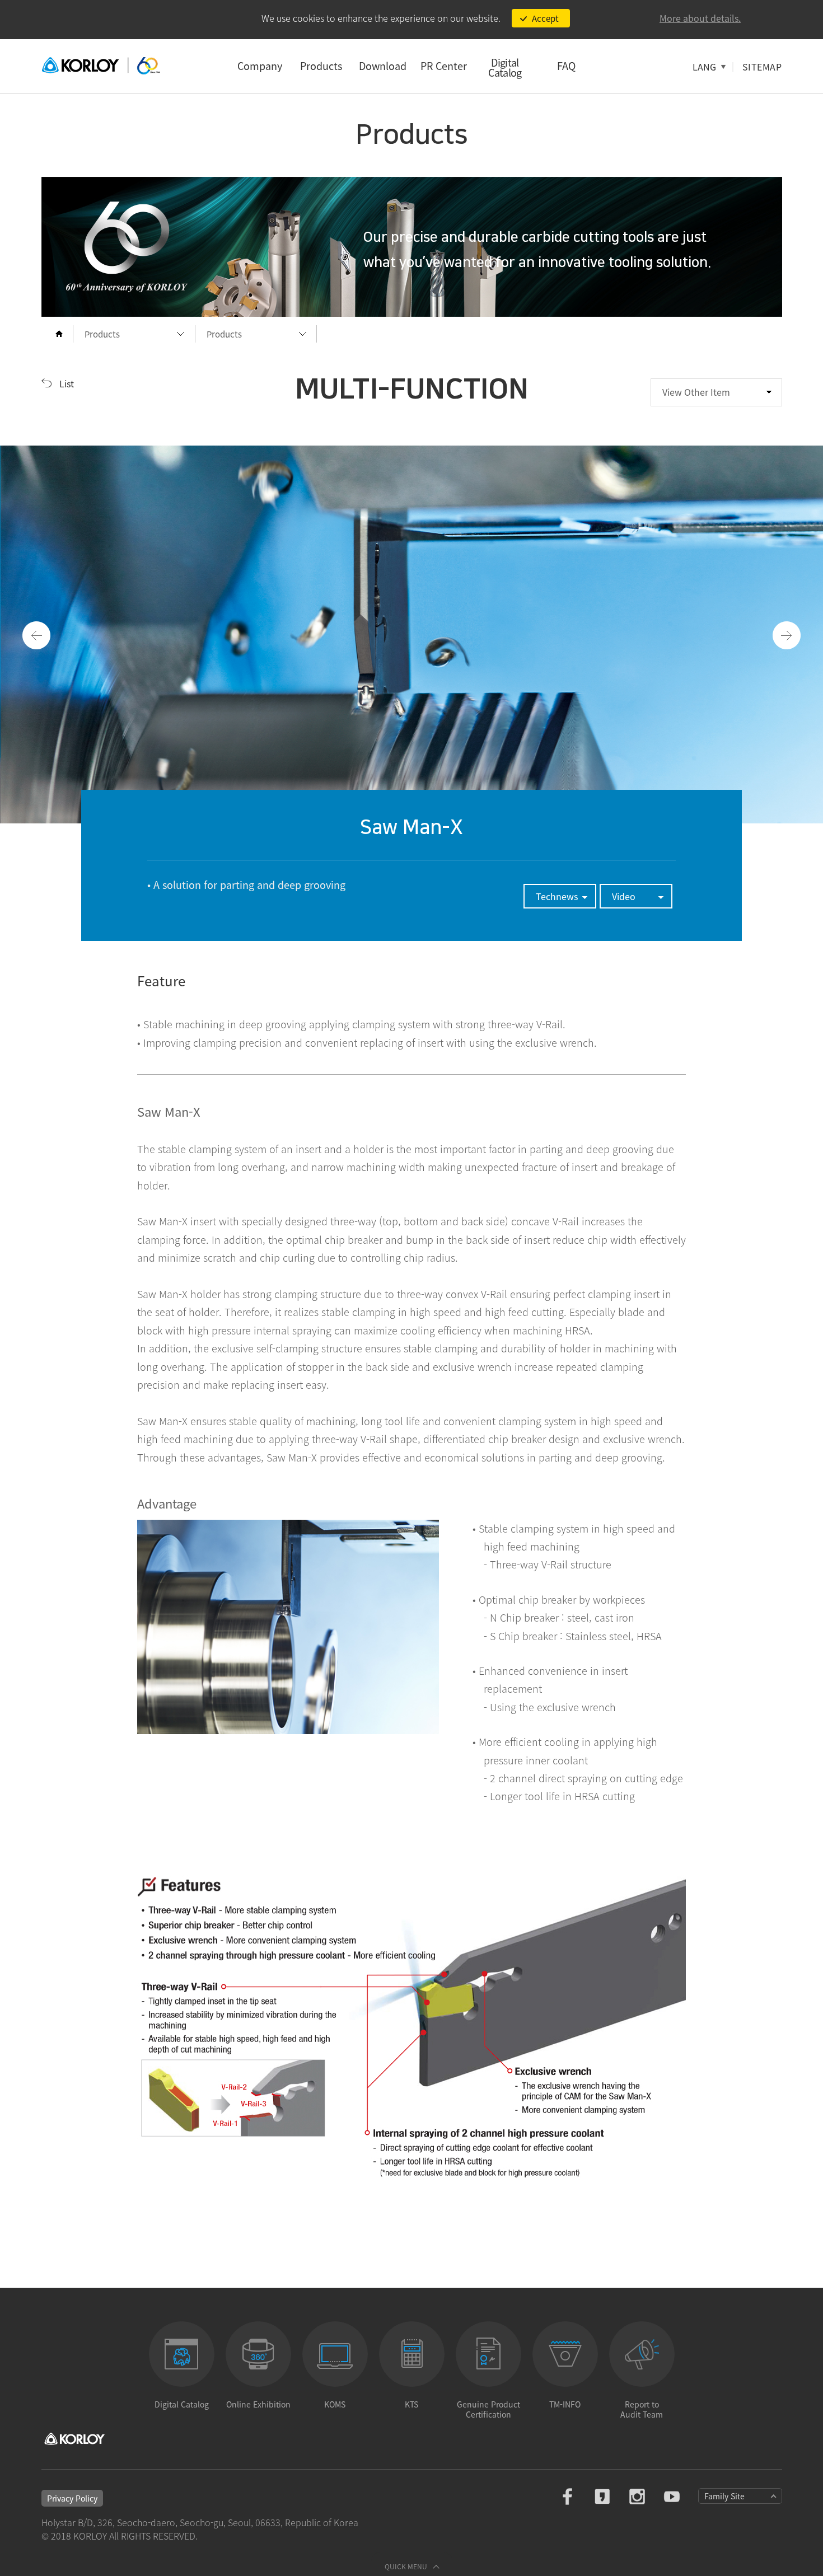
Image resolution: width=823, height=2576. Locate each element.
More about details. (700, 18)
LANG (704, 67)
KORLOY (101, 66)
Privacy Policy (72, 2498)
